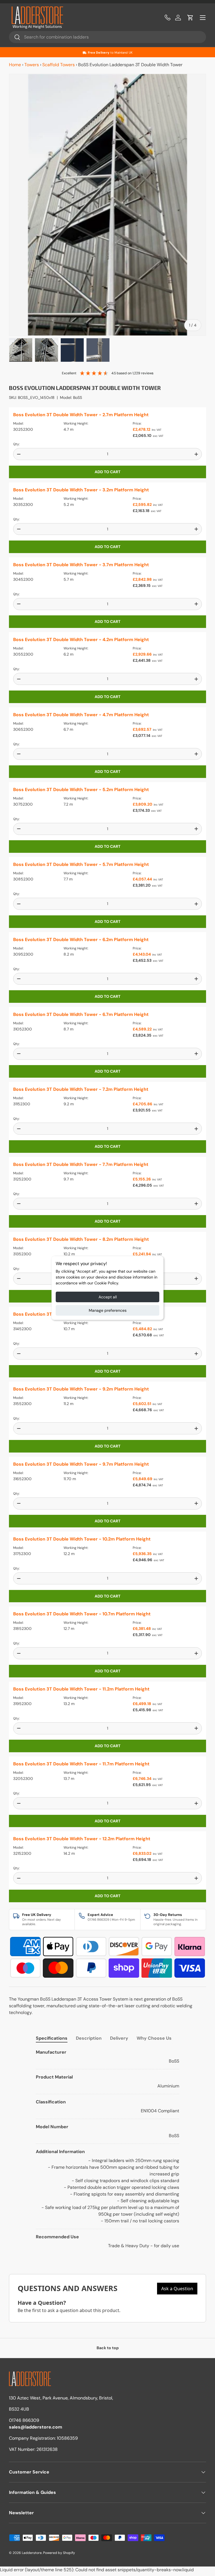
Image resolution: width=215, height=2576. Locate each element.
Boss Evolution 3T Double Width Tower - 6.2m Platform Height (81, 940)
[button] (190, 18)
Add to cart (107, 472)
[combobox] (107, 37)
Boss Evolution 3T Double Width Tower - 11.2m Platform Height (81, 1689)
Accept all (108, 1297)
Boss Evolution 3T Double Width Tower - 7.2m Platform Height (81, 1089)
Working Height (76, 423)
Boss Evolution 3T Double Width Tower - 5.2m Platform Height (81, 790)
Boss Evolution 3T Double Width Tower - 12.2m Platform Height (82, 1839)
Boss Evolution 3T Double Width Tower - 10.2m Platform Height (82, 1539)
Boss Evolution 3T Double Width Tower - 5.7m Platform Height (81, 864)
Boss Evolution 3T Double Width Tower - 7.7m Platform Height (81, 1164)
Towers (32, 65)
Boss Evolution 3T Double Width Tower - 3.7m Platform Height (81, 565)
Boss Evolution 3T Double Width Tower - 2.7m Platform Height (81, 415)
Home (15, 65)
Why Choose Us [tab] (154, 2038)
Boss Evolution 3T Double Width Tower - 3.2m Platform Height (81, 490)
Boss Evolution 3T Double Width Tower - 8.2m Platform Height (81, 1239)
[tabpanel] (107, 2149)
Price (137, 423)
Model (18, 423)
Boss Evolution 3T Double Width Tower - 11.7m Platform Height (81, 1764)
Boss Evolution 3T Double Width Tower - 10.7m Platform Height (82, 1614)
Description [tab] (89, 2038)
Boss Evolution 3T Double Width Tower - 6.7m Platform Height (81, 1014)
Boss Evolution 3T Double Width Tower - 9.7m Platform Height (81, 1464)
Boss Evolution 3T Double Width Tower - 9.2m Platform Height (81, 1389)
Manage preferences (108, 1310)
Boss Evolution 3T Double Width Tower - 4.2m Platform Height (81, 640)
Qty (16, 444)
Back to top (108, 2348)
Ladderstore (32, 2553)
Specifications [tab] (52, 2038)
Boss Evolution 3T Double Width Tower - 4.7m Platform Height (81, 715)
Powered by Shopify (59, 2553)
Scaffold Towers (59, 65)
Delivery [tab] (119, 2038)
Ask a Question (177, 2289)
